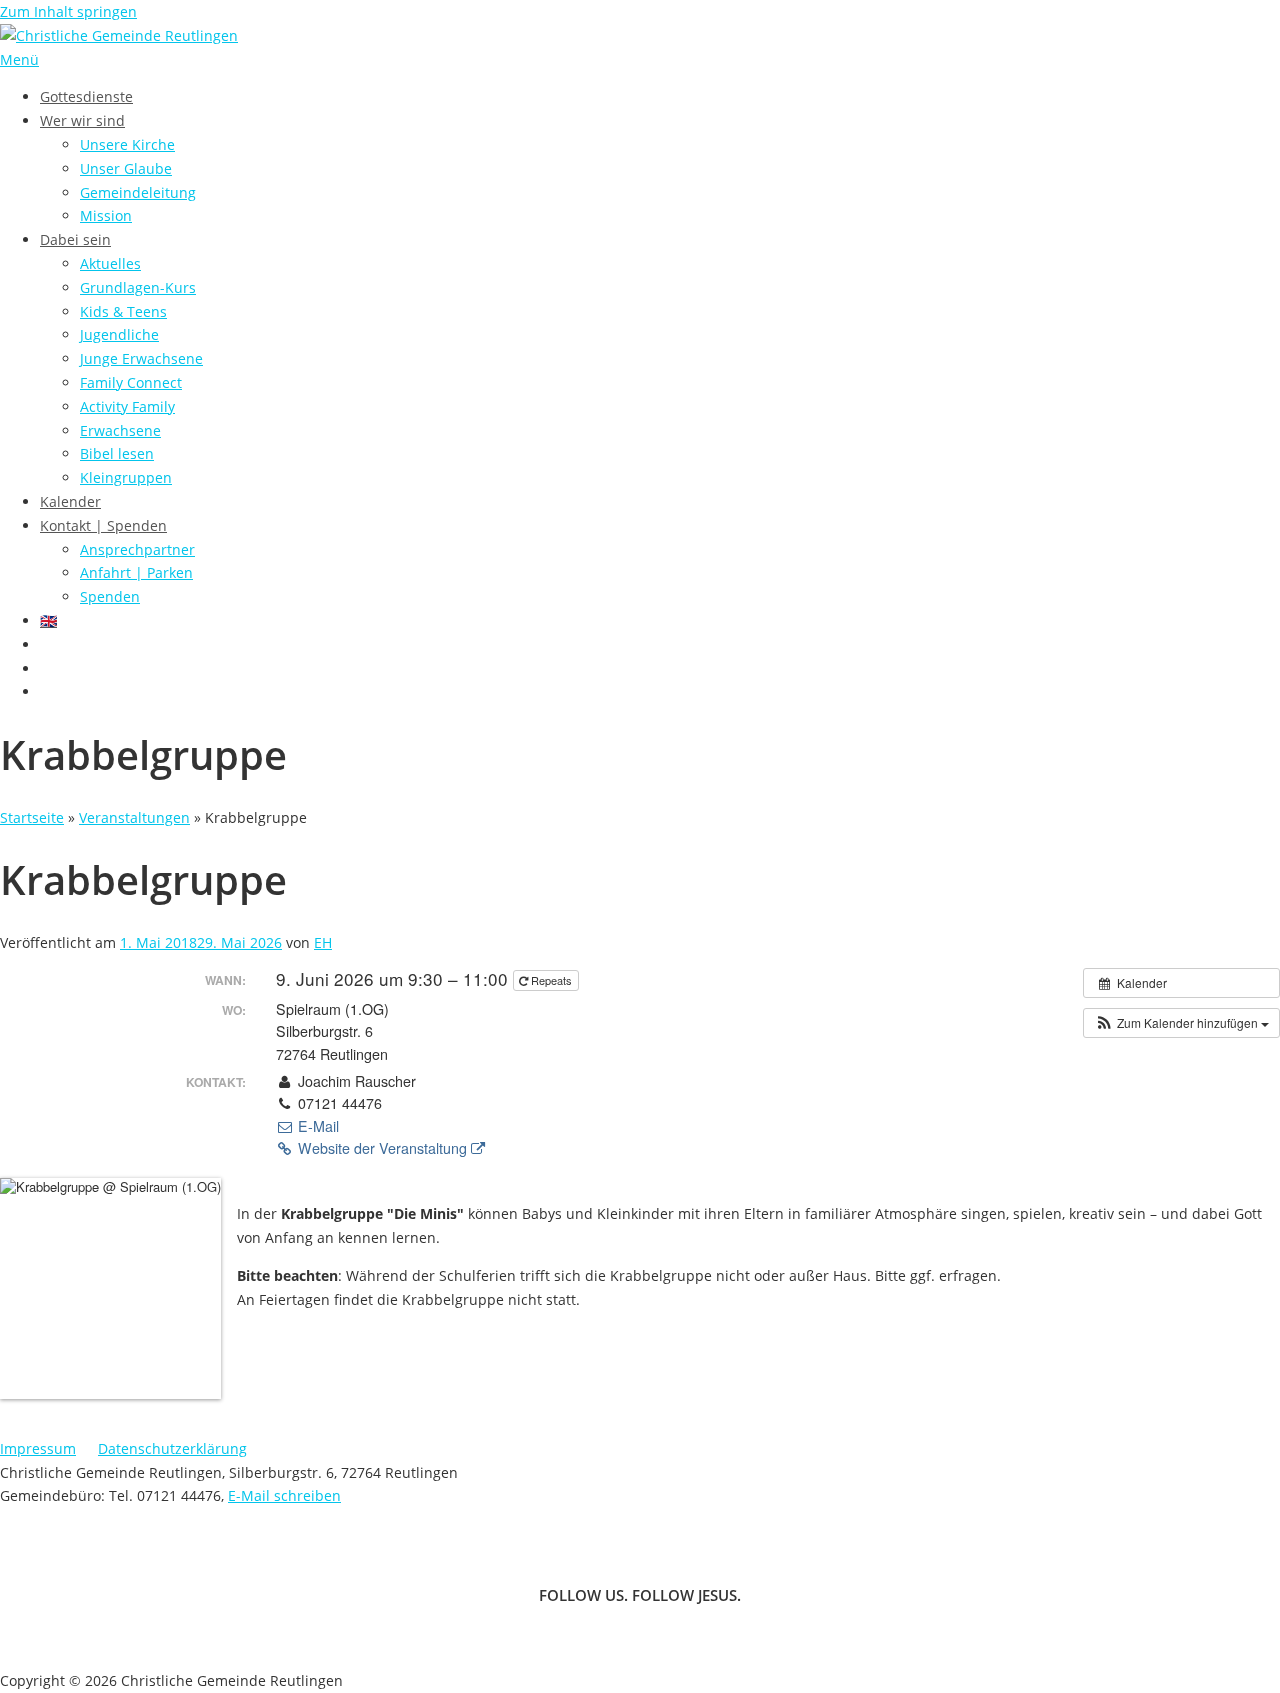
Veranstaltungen (134, 817)
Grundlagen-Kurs (138, 287)
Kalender (70, 501)
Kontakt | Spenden (103, 525)
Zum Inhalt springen (68, 11)
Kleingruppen (126, 477)
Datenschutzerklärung (172, 1448)
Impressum (38, 1448)
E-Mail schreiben (284, 1495)
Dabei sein (75, 239)
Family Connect (131, 382)
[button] (1181, 1023)
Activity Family (127, 406)
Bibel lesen (117, 453)
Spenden (110, 596)
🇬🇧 (48, 620)
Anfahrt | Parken (136, 572)
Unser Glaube (126, 168)
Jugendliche (119, 334)
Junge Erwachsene (141, 358)
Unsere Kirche (127, 144)
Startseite (32, 817)
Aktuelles (110, 263)
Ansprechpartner (137, 549)
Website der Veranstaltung (382, 1148)
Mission (106, 215)
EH (323, 942)
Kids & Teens (123, 311)
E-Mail (316, 1126)
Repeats (551, 980)
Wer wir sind (82, 120)
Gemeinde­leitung (138, 192)
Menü (19, 59)
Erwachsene (120, 430)
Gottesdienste (86, 96)
